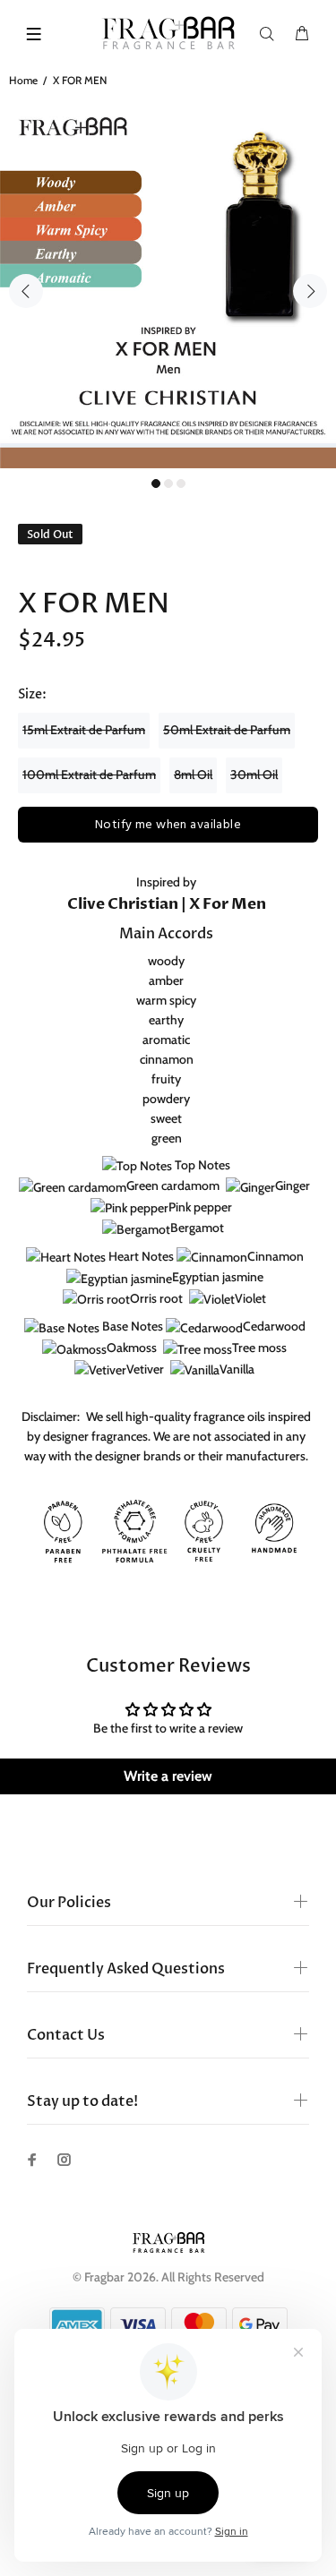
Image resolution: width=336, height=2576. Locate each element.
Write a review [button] (168, 1776)
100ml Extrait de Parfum (89, 775)
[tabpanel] (168, 281)
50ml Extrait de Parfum (227, 730)
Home (23, 80)
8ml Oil (193, 775)
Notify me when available (168, 825)
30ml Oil (254, 775)
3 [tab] (181, 484)
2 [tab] (168, 484)
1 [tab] (156, 484)
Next (310, 291)
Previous (26, 291)
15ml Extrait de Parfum (84, 730)
